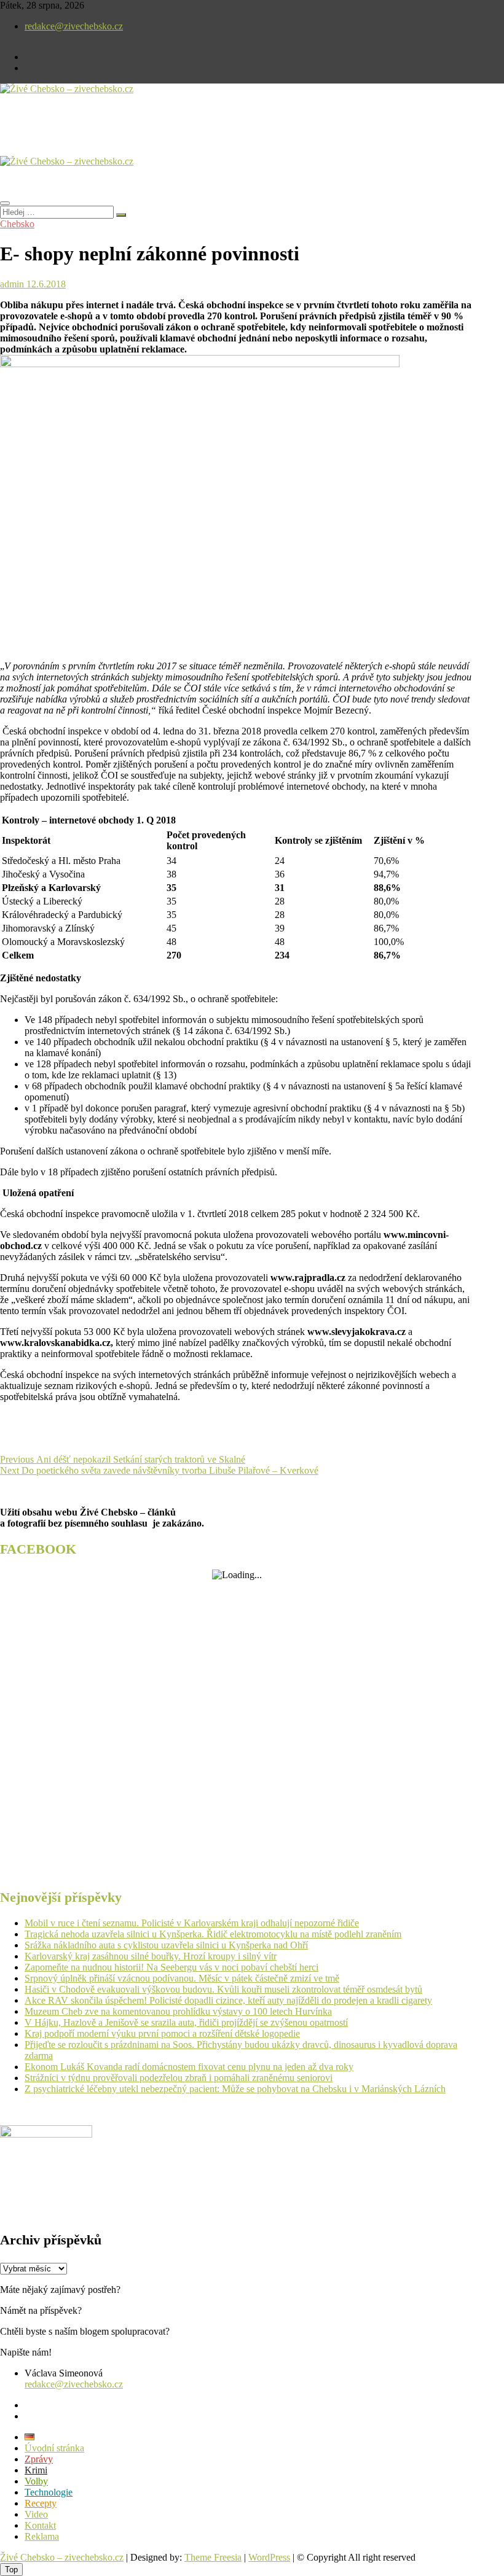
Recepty (41, 2503)
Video (36, 2514)
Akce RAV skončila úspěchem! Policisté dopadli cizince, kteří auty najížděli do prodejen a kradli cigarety (228, 2000)
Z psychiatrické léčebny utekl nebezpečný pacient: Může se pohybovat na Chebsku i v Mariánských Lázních (235, 2089)
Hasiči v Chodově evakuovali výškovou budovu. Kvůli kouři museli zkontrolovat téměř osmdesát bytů (223, 1989)
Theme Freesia (213, 2557)
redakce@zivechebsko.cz (74, 26)
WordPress (269, 2557)
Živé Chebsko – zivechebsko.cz (62, 2557)
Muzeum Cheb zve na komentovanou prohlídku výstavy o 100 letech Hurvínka (178, 2011)
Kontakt (40, 2525)
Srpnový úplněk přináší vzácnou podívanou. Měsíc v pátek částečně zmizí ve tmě (182, 1978)
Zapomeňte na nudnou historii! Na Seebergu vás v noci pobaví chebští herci (171, 1967)
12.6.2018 (45, 284)
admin (12, 284)
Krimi (36, 2470)
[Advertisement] (144, 135)
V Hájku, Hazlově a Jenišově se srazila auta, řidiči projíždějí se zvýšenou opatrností (186, 2022)
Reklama (42, 2536)
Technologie (49, 2492)
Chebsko (17, 224)
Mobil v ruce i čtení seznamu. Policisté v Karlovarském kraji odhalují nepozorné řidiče (192, 1923)
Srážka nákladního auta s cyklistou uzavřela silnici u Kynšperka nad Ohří (166, 1945)
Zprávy (39, 2459)
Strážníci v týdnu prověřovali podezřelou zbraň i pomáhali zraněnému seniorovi (179, 2078)
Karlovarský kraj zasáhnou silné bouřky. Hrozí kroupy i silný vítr (151, 1956)
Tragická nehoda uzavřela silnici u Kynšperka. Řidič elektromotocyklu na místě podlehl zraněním (213, 1934)
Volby (36, 2481)
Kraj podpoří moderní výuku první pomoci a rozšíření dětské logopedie (162, 2033)
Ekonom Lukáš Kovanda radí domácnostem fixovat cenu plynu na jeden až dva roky (189, 2067)
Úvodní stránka (54, 2448)
